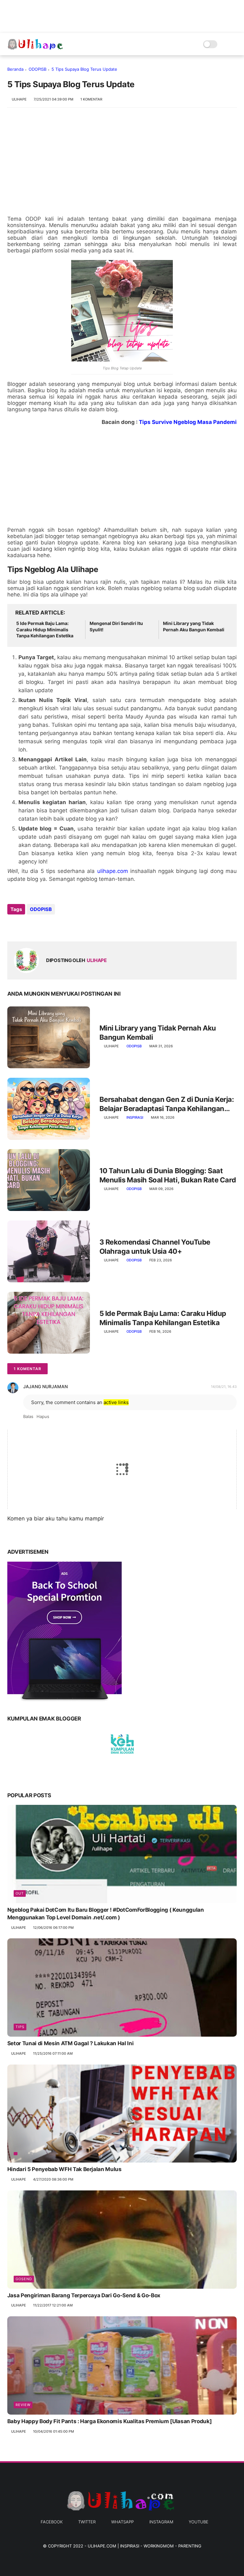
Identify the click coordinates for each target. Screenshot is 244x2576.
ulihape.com (113, 871)
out (20, 1893)
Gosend (24, 2279)
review (23, 2405)
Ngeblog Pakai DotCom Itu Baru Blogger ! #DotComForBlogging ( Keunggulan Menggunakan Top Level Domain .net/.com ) (106, 1914)
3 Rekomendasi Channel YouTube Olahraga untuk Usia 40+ (155, 1247)
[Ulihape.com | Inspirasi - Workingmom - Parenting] (36, 48)
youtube (199, 2522)
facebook (52, 2522)
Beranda (15, 69)
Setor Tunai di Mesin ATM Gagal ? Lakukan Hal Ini (71, 2043)
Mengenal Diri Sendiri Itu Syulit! (116, 626)
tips (20, 2027)
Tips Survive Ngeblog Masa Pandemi (188, 422)
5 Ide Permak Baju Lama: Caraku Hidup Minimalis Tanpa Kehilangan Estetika (45, 629)
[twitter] (26, 926)
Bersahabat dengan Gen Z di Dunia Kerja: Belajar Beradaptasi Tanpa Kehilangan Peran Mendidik (167, 1104)
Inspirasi (135, 1117)
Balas (28, 1416)
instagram (161, 2522)
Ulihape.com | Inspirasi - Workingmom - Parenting (145, 2546)
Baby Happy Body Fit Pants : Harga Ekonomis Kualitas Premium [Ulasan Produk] (110, 2421)
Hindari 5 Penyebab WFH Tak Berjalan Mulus (64, 2169)
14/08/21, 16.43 (224, 1387)
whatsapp (122, 2522)
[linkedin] (64, 926)
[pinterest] (51, 926)
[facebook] (13, 926)
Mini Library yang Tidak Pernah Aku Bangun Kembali (194, 626)
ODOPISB (37, 69)
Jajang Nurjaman (45, 1386)
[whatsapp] (38, 926)
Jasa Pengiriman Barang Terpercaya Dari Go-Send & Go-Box (84, 2295)
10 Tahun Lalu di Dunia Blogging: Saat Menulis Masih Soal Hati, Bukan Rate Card (168, 1175)
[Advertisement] (122, 165)
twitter (87, 2522)
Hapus (43, 1416)
